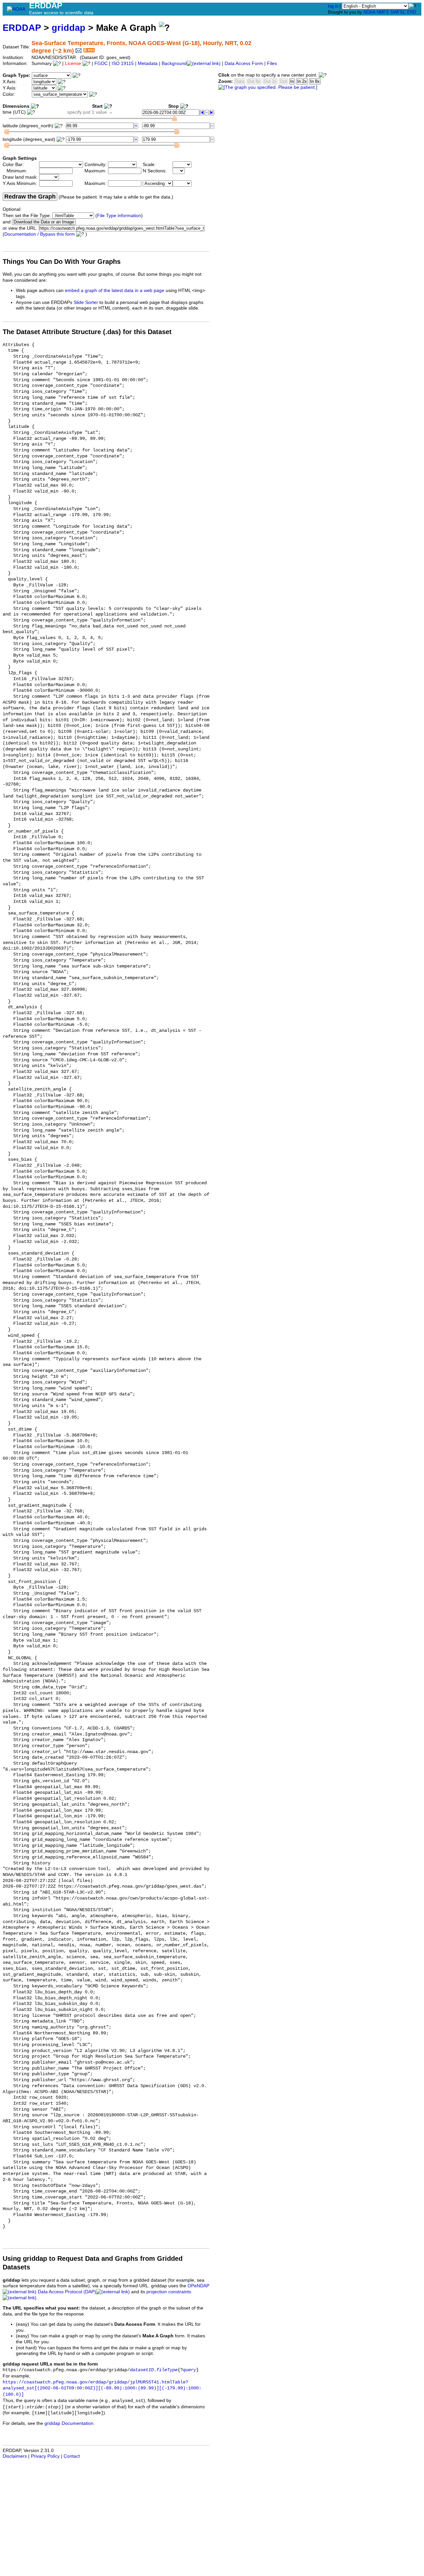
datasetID (142, 2370)
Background (174, 63)
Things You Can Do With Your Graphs (62, 262)
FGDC (101, 63)
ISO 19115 (123, 63)
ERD (412, 12)
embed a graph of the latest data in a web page (115, 291)
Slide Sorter (86, 302)
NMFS (383, 12)
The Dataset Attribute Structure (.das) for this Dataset (87, 332)
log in (333, 6)
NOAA (369, 12)
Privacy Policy (45, 2456)
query (189, 2370)
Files (272, 63)
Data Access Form (244, 63)
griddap (69, 28)
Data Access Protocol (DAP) (67, 2292)
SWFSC (398, 12)
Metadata (148, 63)
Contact (72, 2456)
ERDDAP (22, 28)
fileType (167, 2370)
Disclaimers (15, 2456)
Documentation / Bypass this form (40, 234)
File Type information (119, 216)
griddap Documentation (69, 2423)
